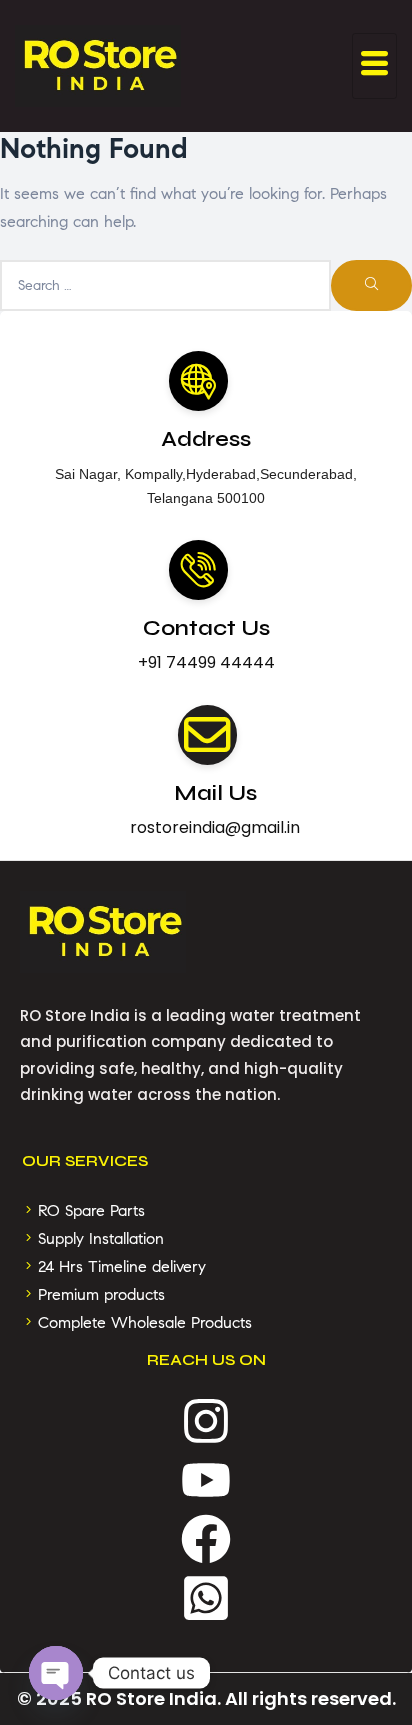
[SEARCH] (371, 286)
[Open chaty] (56, 1673)
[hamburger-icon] (374, 65)
